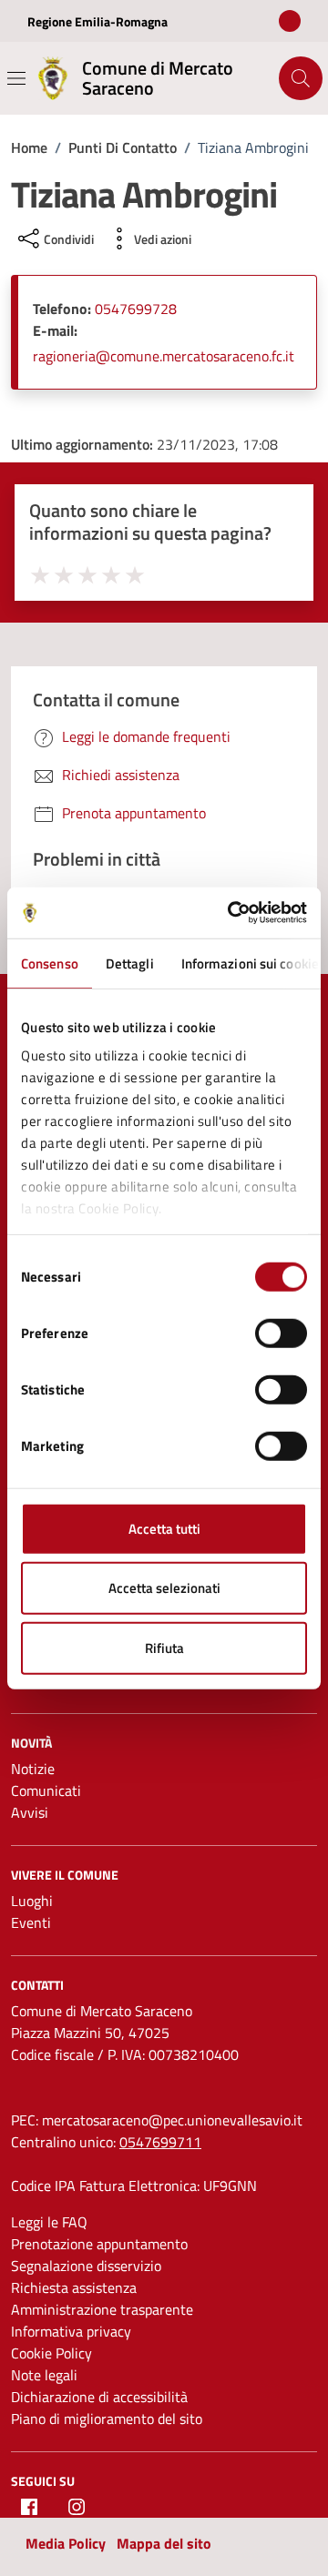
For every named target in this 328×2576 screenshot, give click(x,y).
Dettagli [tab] (130, 963)
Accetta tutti (164, 1528)
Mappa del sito (164, 2543)
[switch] (281, 1333)
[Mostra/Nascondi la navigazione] (16, 78)
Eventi (31, 1922)
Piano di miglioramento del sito (107, 2419)
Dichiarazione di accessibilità (99, 2397)
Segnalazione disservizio (86, 2266)
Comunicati (46, 1790)
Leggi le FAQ (49, 2222)
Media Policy (66, 2543)
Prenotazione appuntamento (99, 2244)
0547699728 (136, 309)
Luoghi (32, 1901)
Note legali (44, 2375)
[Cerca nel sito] (301, 78)
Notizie (33, 1769)
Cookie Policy (51, 2353)
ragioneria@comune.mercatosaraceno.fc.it (164, 356)
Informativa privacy (71, 2331)
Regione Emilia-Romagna (97, 21)
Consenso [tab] (50, 963)
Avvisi (30, 1812)
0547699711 (160, 2142)
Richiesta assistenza (74, 2287)
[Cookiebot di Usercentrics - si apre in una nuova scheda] (231, 913)
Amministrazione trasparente (102, 2309)
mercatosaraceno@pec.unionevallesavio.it (172, 2120)
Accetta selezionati (164, 1588)
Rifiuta (164, 1647)
